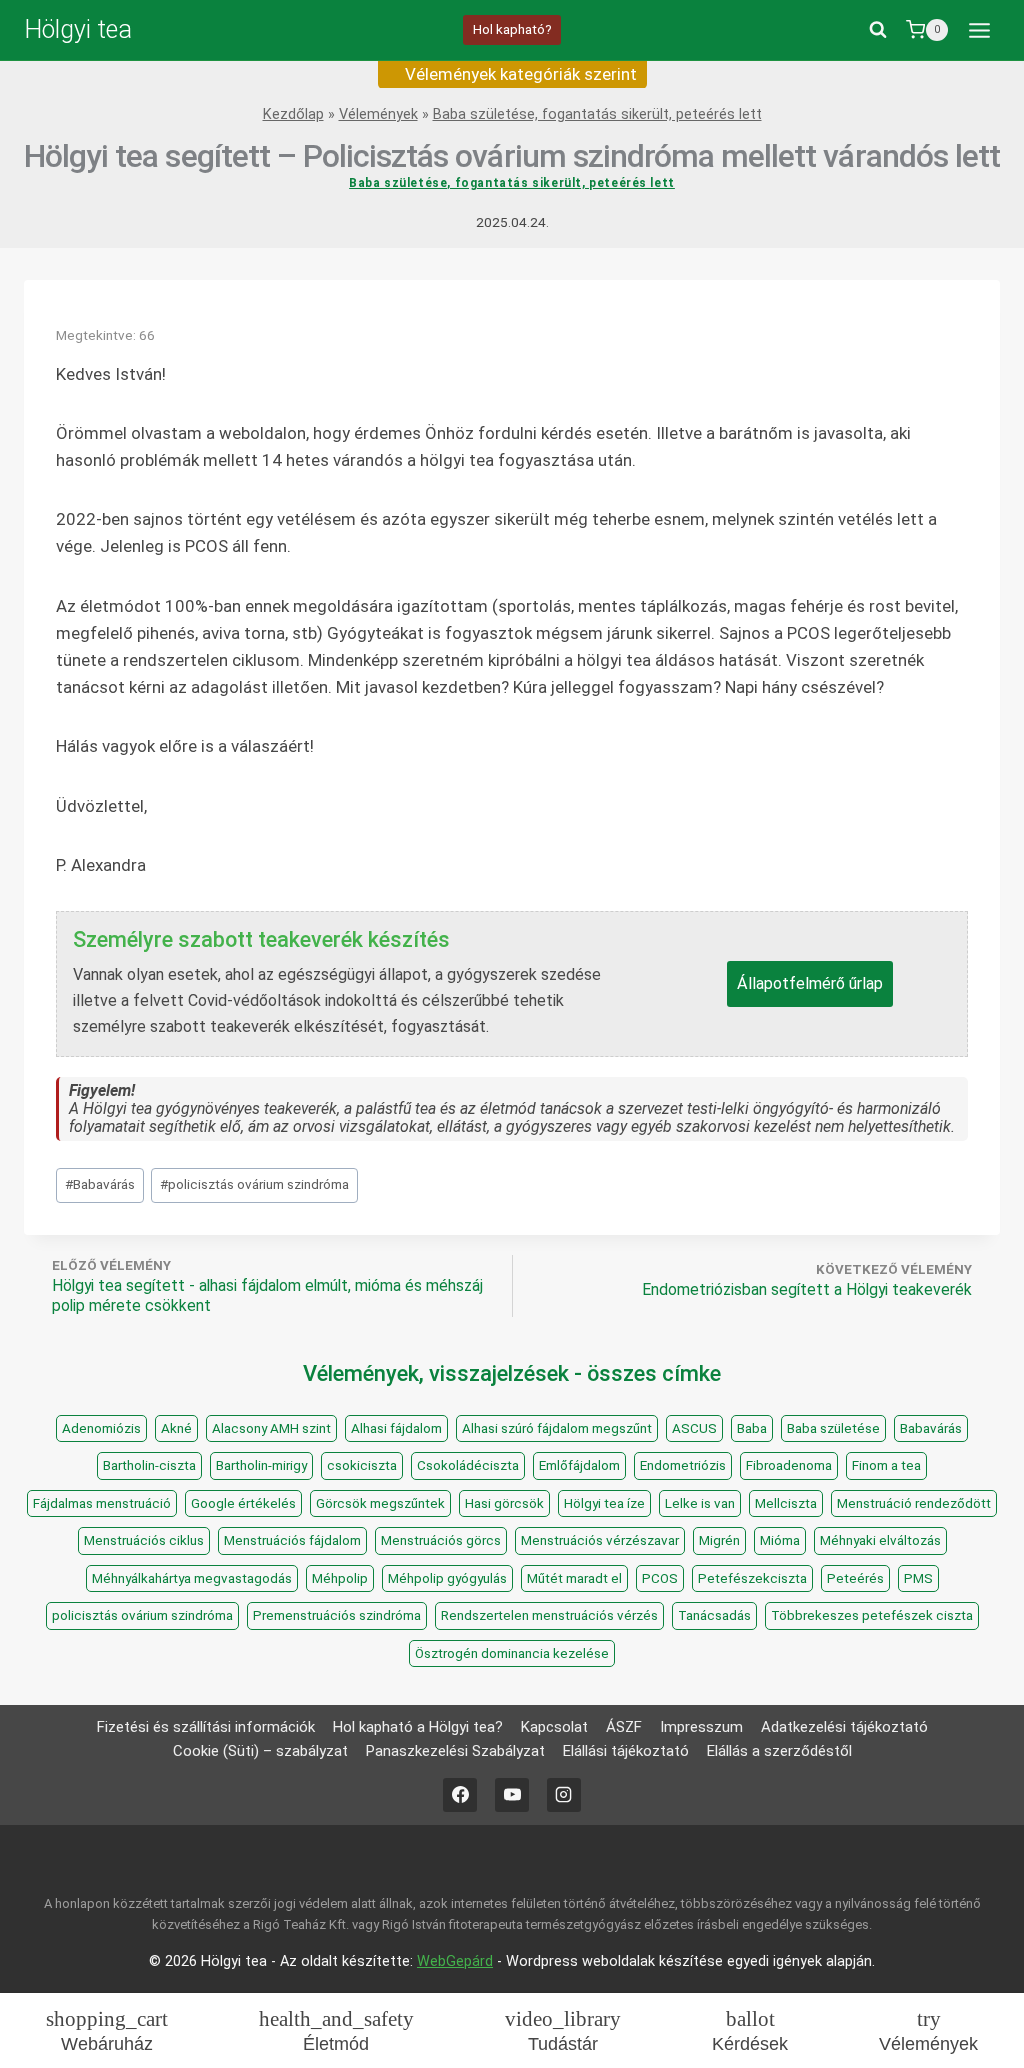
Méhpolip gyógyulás (447, 1578)
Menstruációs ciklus (144, 1540)
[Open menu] (979, 30)
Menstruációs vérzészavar (600, 1540)
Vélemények (378, 114)
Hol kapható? (512, 29)
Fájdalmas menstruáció (102, 1503)
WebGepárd (455, 1961)
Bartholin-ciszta (149, 1465)
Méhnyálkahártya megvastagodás (192, 1578)
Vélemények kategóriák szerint (519, 74)
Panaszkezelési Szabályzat (455, 1751)
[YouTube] (512, 1795)
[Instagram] (564, 1795)
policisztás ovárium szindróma (254, 1184)
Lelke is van (700, 1503)
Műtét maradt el (574, 1578)
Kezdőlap (293, 114)
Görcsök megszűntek (380, 1503)
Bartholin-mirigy (261, 1465)
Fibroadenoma (789, 1465)
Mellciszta (786, 1503)
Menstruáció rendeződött (914, 1503)
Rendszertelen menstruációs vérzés (549, 1615)
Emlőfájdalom (579, 1465)
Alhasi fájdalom (396, 1428)
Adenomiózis (101, 1428)
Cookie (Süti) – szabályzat (260, 1751)
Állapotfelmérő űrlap (810, 983)
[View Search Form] (878, 30)
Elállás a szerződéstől (779, 1751)
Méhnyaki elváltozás (880, 1540)
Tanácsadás (714, 1615)
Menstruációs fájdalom (292, 1540)
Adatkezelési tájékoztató (844, 1727)
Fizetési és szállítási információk (206, 1727)
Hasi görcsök (504, 1503)
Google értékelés (243, 1503)
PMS (918, 1578)
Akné (176, 1428)
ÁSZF (624, 1727)
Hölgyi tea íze (604, 1503)
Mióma (780, 1540)
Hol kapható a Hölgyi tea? (418, 1727)
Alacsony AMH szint (271, 1428)
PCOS (660, 1578)
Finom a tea (886, 1465)
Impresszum (701, 1727)
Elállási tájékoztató (626, 1751)
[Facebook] (460, 1795)
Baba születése (833, 1428)
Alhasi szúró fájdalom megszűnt (557, 1428)
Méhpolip (340, 1578)
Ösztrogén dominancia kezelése (512, 1653)
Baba (752, 1428)
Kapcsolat (554, 1727)
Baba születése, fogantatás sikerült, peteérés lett (597, 114)
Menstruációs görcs (441, 1540)
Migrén (719, 1540)
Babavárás (100, 1184)
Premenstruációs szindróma (337, 1615)
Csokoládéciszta (468, 1465)
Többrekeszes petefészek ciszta (872, 1615)
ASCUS (694, 1428)
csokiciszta (362, 1465)
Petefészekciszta (752, 1578)
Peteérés (855, 1578)
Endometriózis (683, 1465)
